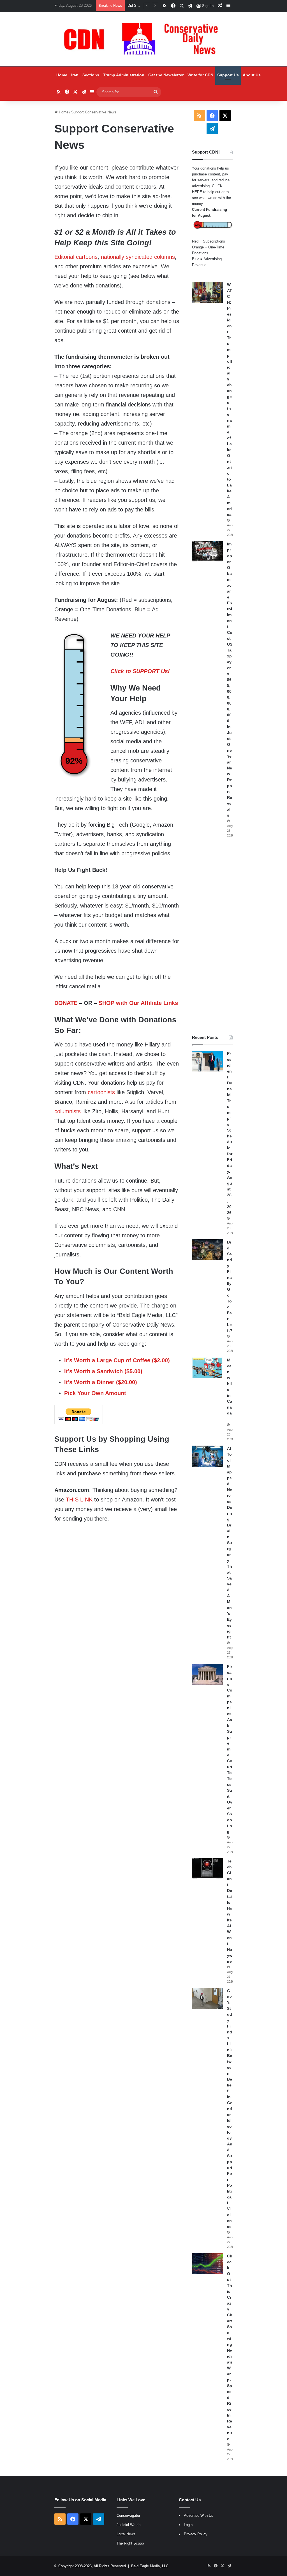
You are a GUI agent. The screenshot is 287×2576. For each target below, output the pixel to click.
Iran (75, 75)
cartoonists (101, 1092)
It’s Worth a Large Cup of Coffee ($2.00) (117, 1360)
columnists (68, 1111)
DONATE (66, 1003)
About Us (252, 75)
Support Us (228, 75)
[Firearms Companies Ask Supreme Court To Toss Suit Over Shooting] (207, 1674)
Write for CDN (200, 75)
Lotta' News (126, 2534)
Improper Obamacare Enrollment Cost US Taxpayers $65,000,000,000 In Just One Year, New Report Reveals (230, 680)
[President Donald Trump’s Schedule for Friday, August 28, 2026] (207, 1061)
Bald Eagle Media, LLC (150, 2566)
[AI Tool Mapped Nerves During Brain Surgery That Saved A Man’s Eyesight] (207, 1456)
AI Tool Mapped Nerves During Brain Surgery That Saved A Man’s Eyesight (230, 1543)
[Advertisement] (212, 936)
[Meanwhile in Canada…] (207, 1368)
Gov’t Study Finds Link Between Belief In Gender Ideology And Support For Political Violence (230, 2109)
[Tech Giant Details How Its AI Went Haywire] (207, 1869)
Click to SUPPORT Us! (140, 671)
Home (62, 75)
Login (188, 2525)
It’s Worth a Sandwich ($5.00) (103, 1371)
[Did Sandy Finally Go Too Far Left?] (207, 1250)
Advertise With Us (199, 2516)
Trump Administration (124, 75)
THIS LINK (79, 1500)
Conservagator (128, 2516)
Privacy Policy (196, 2534)
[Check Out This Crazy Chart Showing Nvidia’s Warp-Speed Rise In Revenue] (207, 2264)
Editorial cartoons (76, 257)
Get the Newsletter (166, 75)
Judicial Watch (129, 2525)
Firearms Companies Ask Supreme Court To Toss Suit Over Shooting (230, 1749)
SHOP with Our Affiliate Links (138, 1003)
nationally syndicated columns (138, 257)
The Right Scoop (130, 2543)
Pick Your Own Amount (95, 1393)
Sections (91, 75)
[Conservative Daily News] (143, 39)
